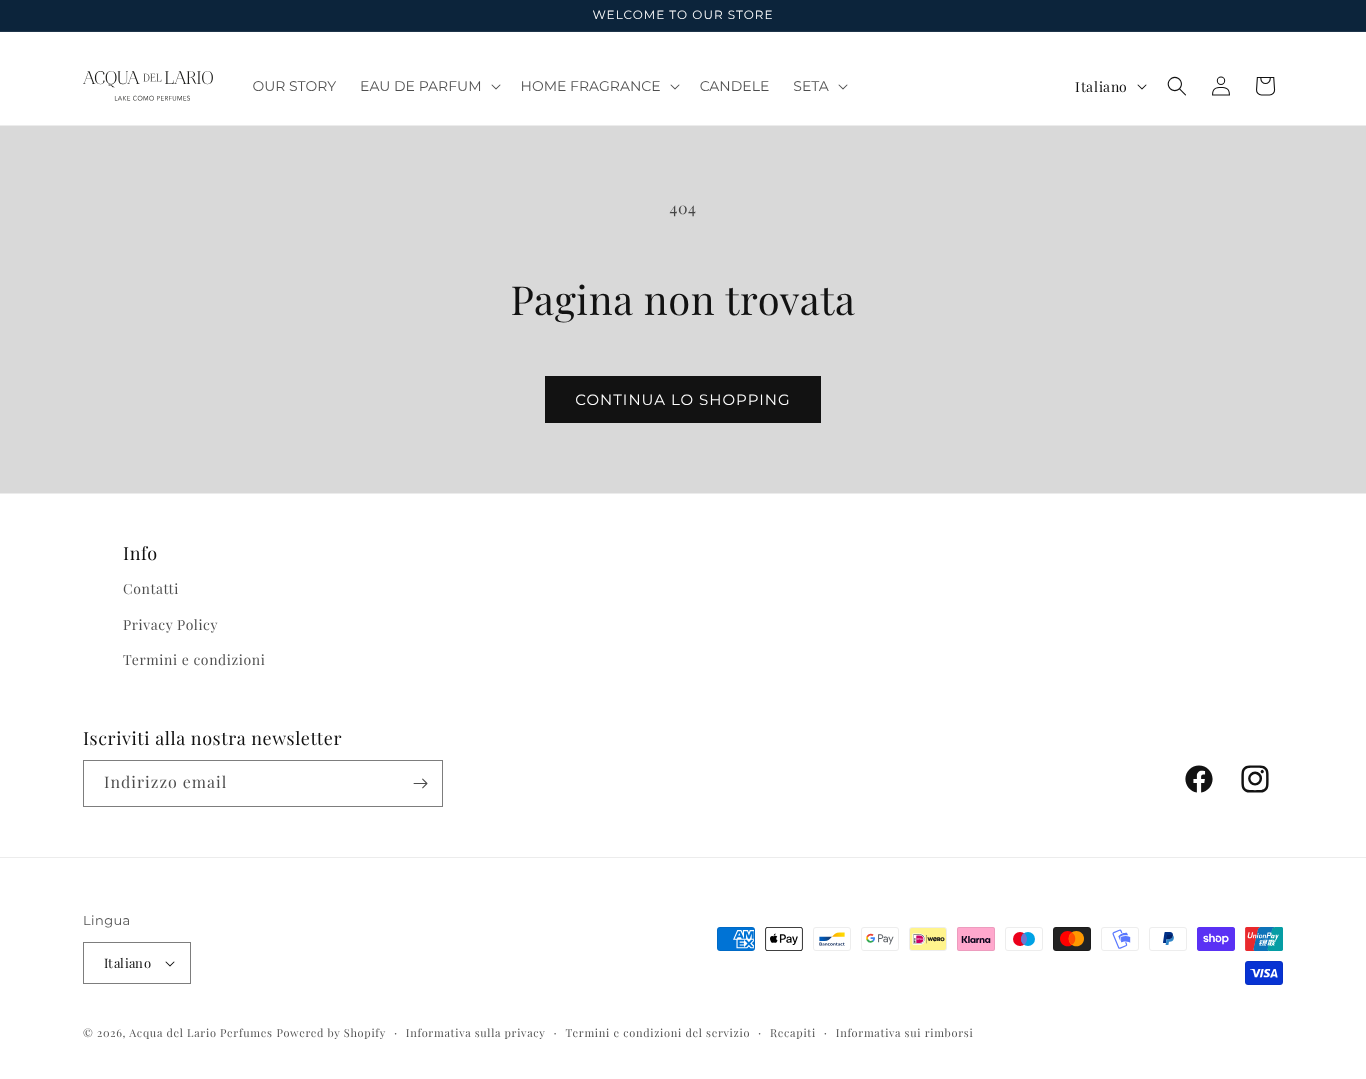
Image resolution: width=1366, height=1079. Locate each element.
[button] (428, 86)
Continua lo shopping (682, 399)
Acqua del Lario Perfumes (200, 1032)
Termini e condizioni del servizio (657, 1032)
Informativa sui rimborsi (905, 1032)
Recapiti (793, 1032)
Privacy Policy (170, 624)
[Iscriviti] (420, 783)
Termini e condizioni (194, 659)
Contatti (151, 588)
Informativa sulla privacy (476, 1032)
